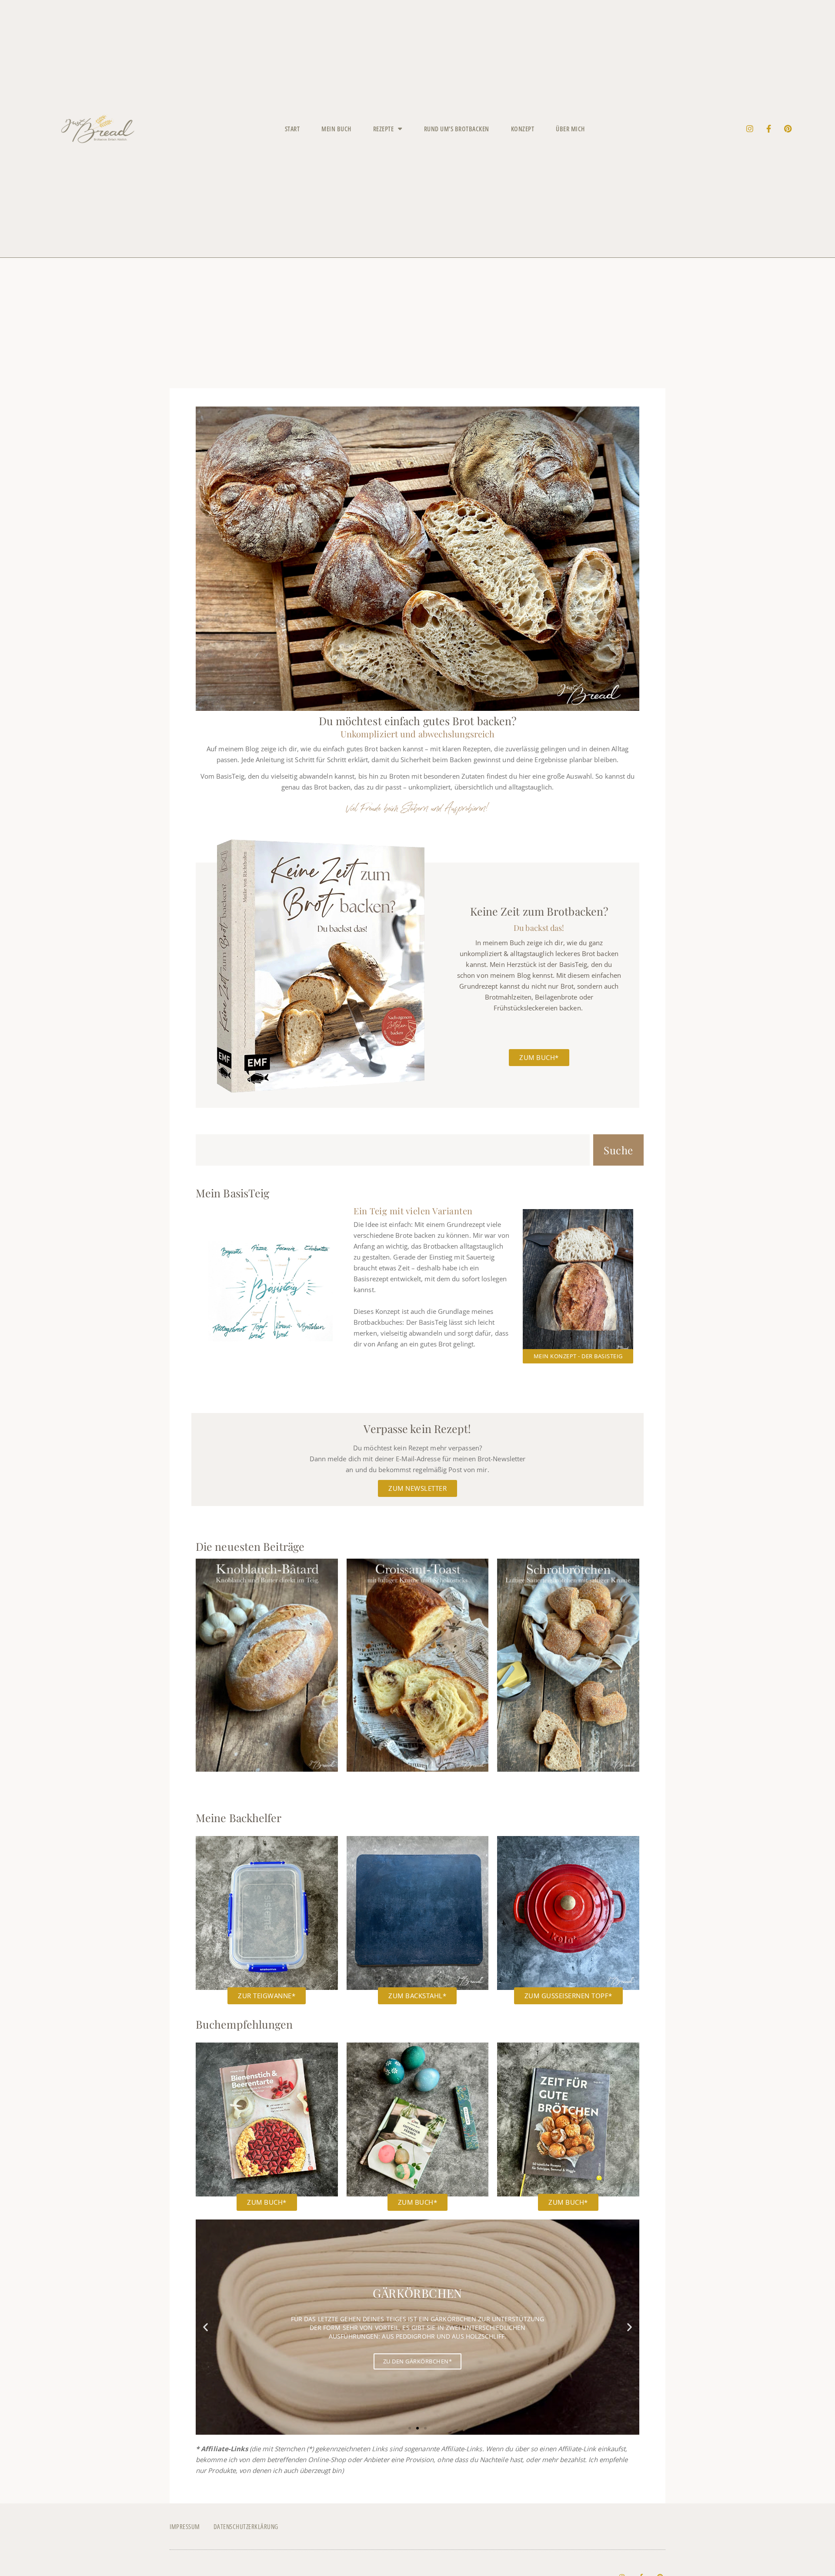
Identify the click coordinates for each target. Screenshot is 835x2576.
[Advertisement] (417, 323)
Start (292, 129)
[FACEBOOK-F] (769, 129)
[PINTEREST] (788, 129)
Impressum (185, 2526)
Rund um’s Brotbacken (457, 129)
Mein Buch (336, 129)
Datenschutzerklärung (246, 2526)
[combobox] (393, 1150)
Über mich (570, 129)
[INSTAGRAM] (750, 129)
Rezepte (384, 129)
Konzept (523, 129)
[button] (205, 2327)
